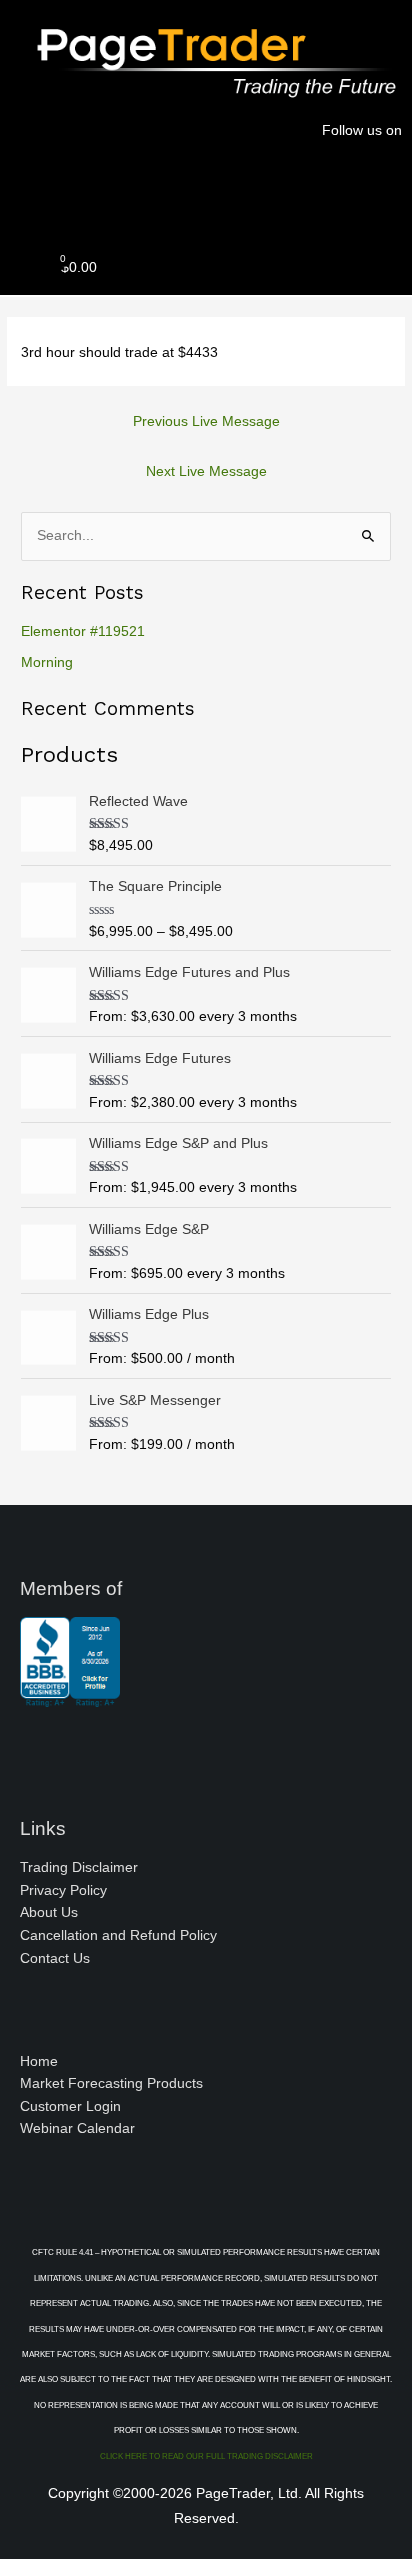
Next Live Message (206, 471)
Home (39, 2061)
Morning (47, 662)
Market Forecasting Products (111, 2083)
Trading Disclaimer (79, 1867)
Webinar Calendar (77, 2128)
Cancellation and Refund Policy (118, 1935)
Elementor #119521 (83, 631)
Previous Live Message (206, 421)
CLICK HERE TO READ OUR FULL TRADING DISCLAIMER (206, 2456)
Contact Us (55, 1958)
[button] (206, 197)
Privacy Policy (63, 1890)
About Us (49, 1912)
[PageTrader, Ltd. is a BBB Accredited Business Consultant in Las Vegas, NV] (70, 1697)
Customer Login (70, 2106)
